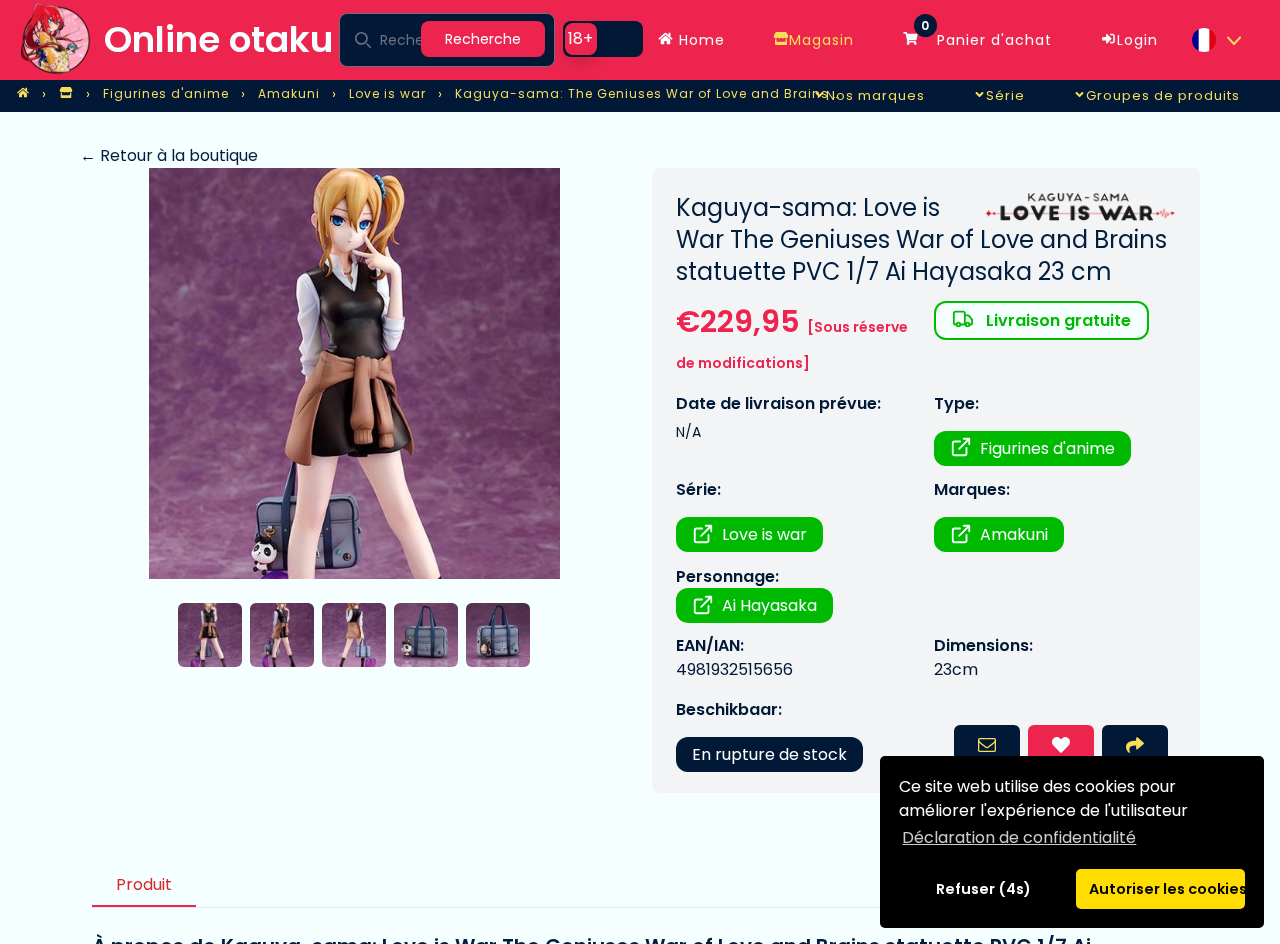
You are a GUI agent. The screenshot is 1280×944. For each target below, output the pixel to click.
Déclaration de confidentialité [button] (1019, 837)
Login (1137, 40)
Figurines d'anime (1047, 448)
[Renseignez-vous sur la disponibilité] (987, 747)
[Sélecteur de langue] (1216, 40)
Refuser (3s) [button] (984, 889)
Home (699, 40)
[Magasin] (66, 94)
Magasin (821, 40)
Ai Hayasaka (769, 605)
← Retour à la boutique (169, 155)
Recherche (483, 39)
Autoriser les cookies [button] (1167, 889)
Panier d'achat (986, 35)
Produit (144, 884)
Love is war (764, 534)
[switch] (603, 39)
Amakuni (1014, 534)
